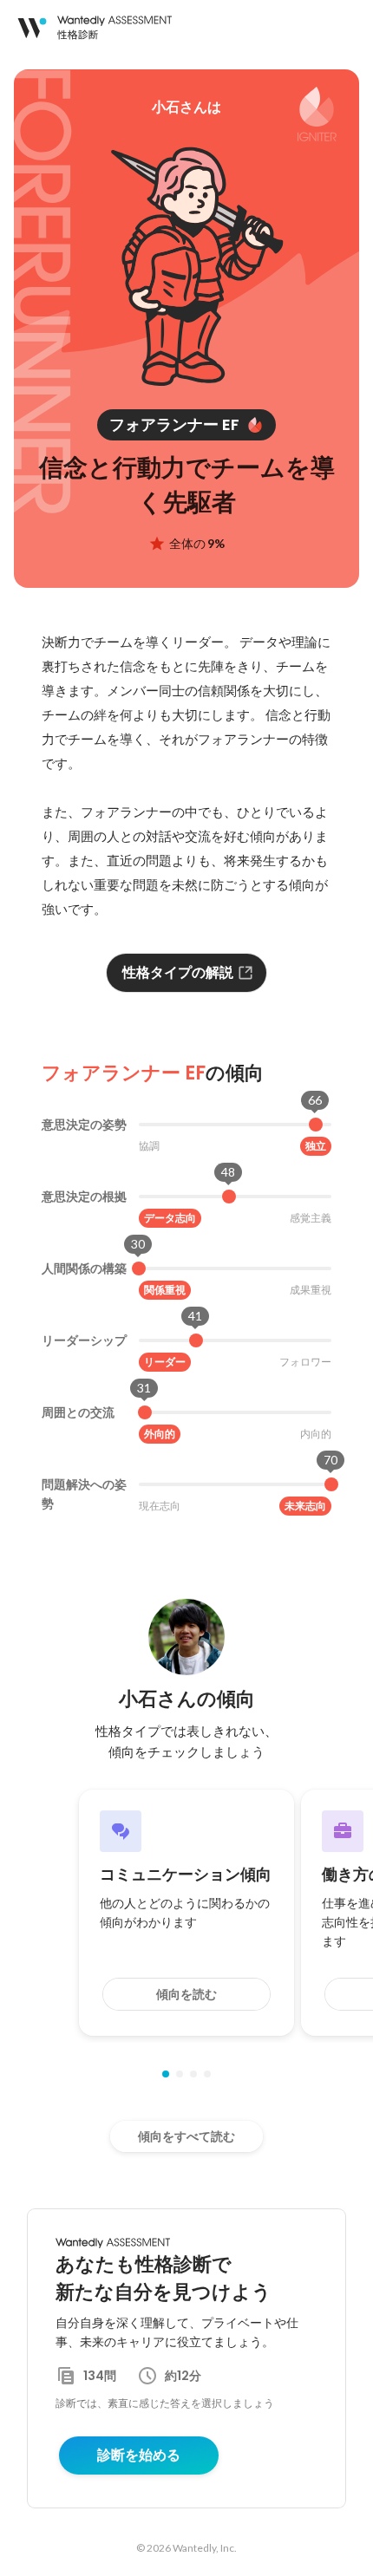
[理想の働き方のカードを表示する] (207, 2074)
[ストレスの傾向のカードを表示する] (193, 2074)
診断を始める (139, 2455)
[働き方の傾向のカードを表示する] (180, 2074)
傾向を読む (186, 1994)
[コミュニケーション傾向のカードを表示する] (166, 2074)
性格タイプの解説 (178, 972)
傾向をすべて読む (186, 2136)
